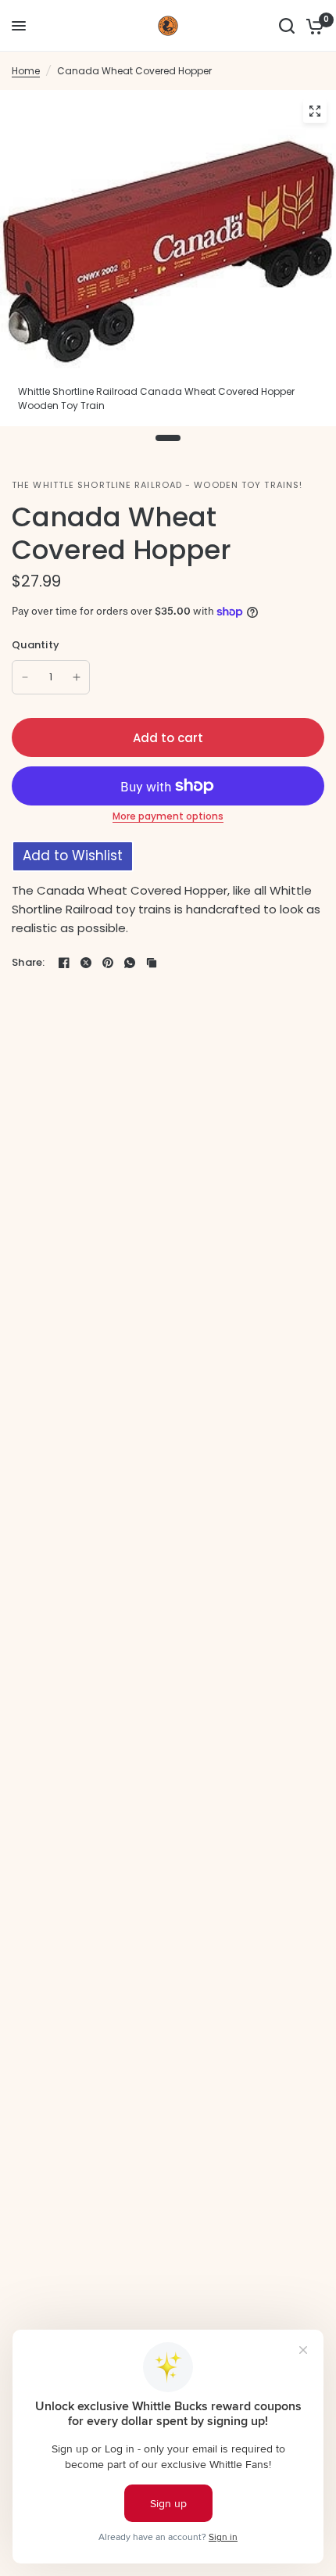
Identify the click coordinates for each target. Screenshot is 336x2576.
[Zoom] (315, 111)
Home (26, 71)
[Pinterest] (108, 963)
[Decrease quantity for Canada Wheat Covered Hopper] (25, 677)
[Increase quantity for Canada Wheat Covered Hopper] (77, 677)
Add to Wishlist (73, 856)
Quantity (36, 645)
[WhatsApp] (130, 963)
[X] (86, 963)
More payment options (168, 816)
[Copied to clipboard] (152, 963)
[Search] (287, 26)
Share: (29, 962)
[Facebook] (64, 963)
